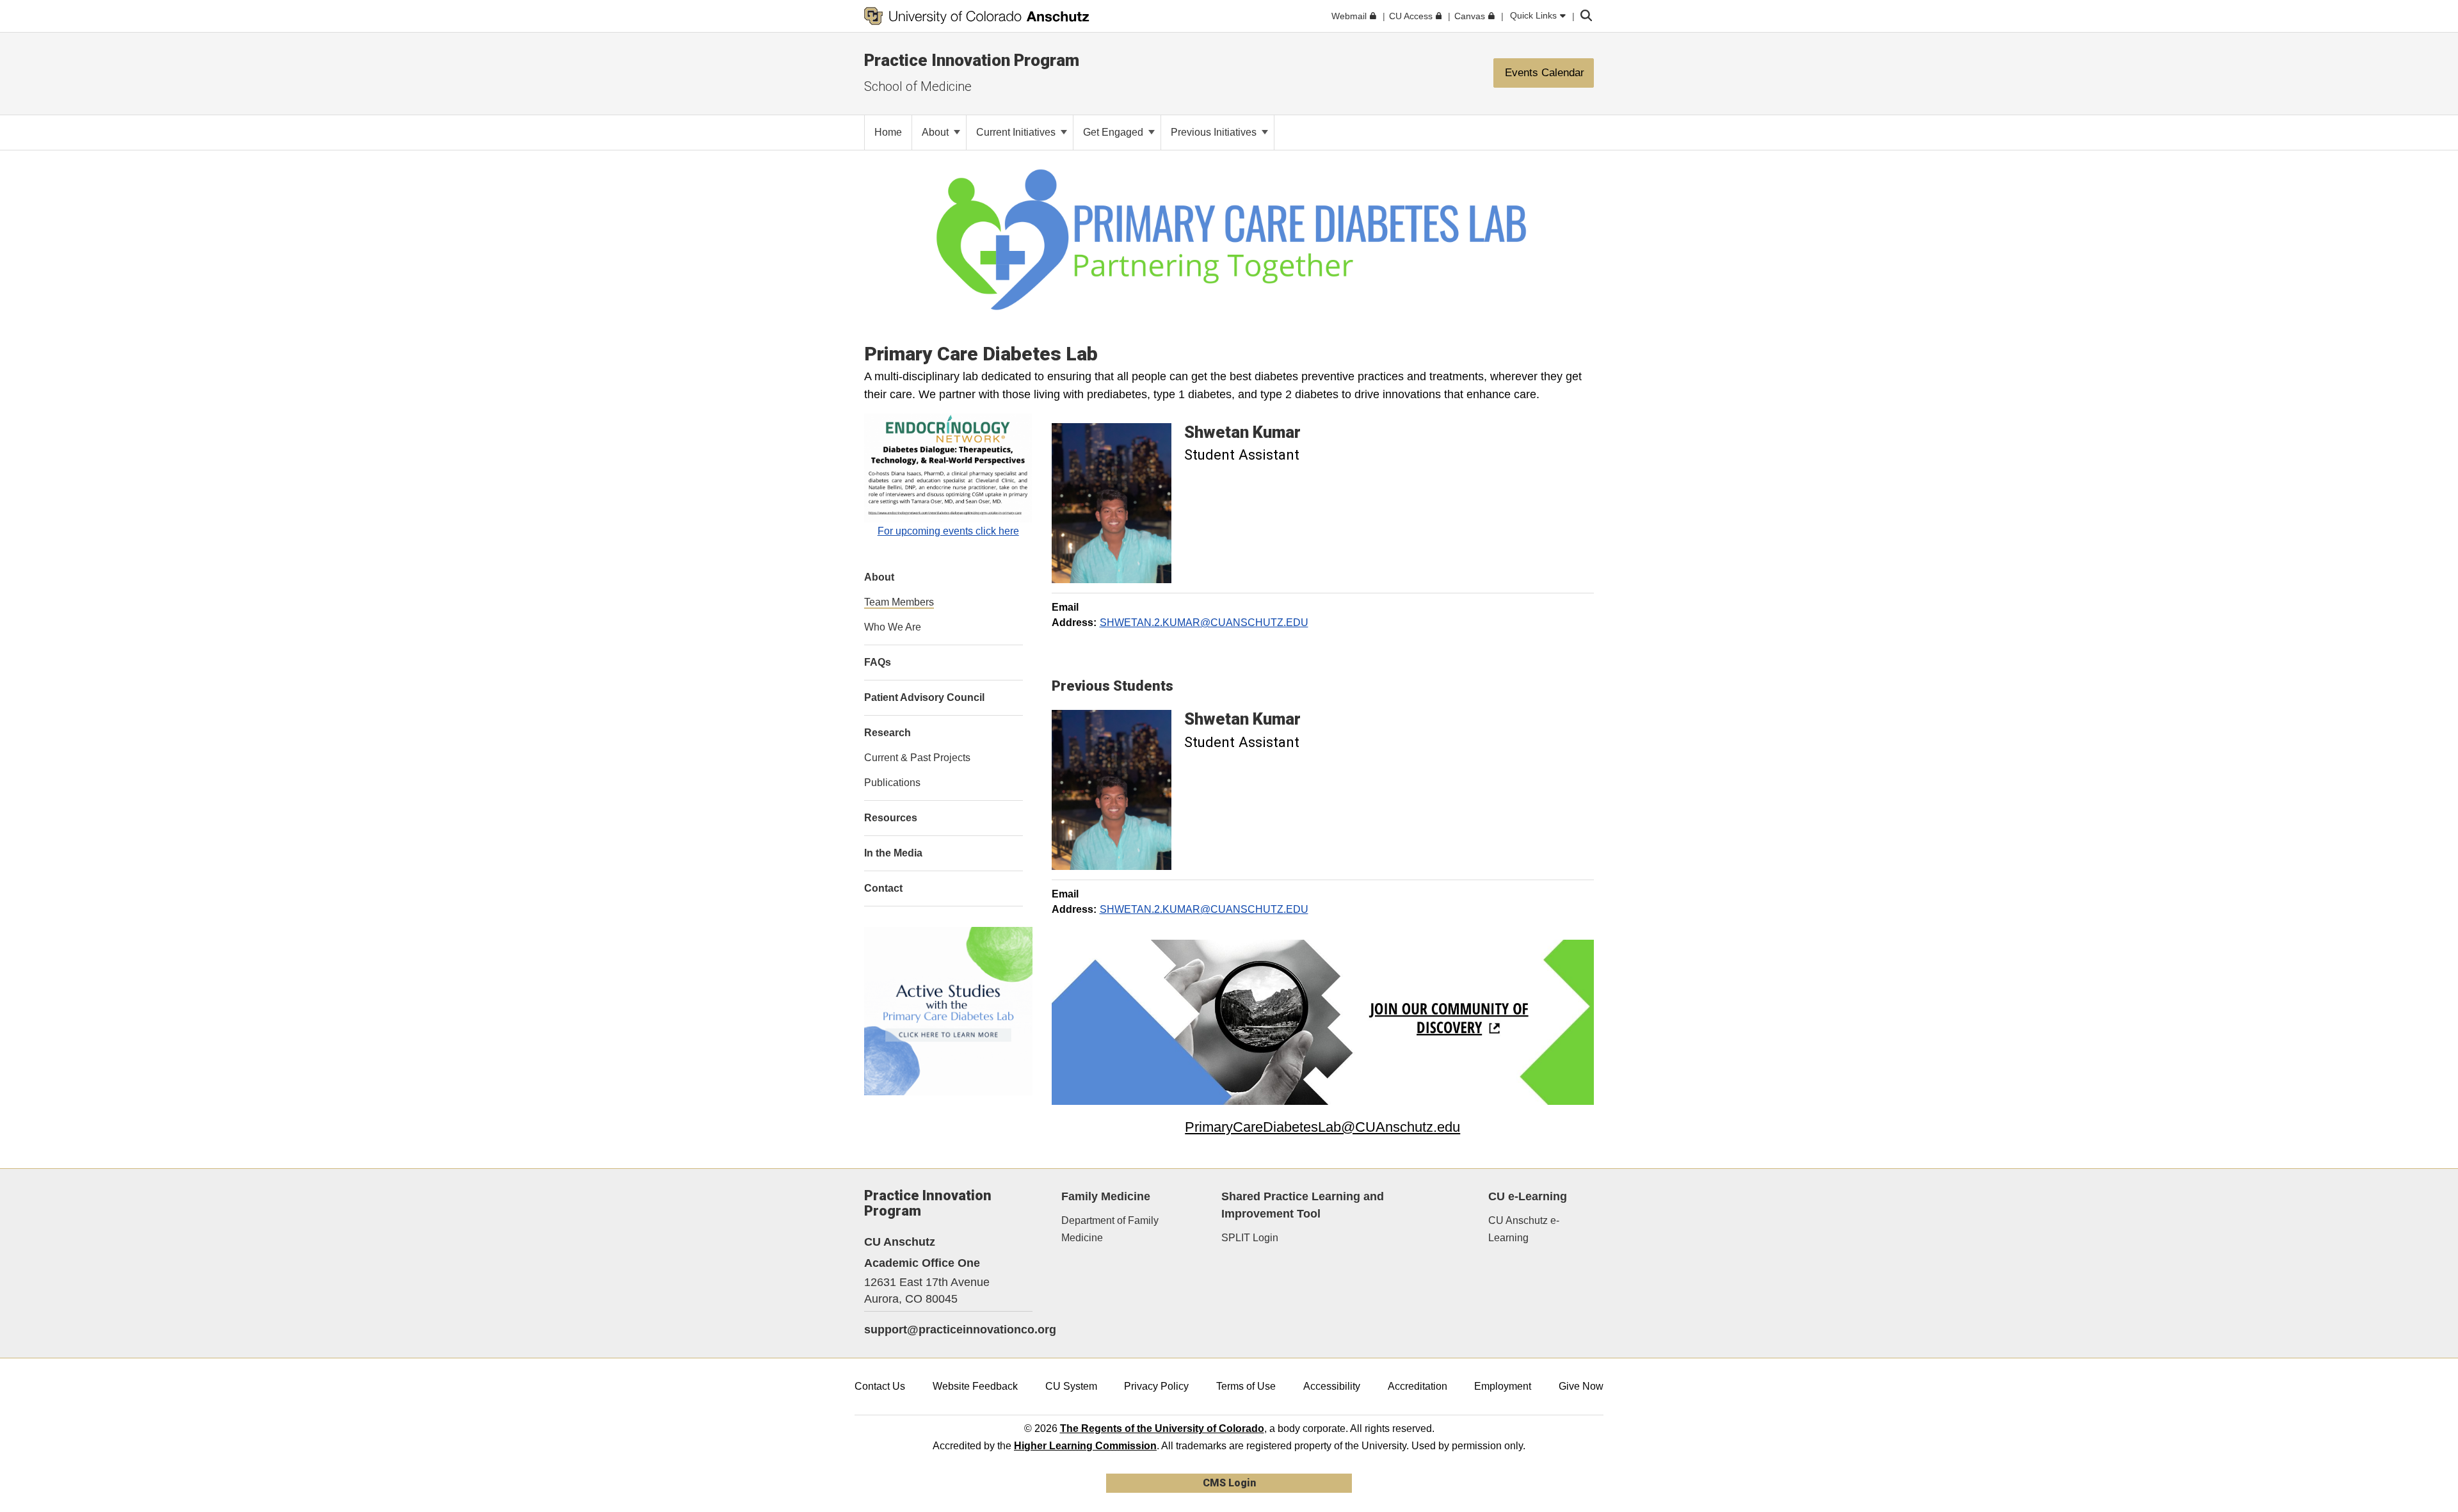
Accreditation (1418, 1386)
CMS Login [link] (1229, 1483)
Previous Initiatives (1215, 132)
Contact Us (880, 1386)
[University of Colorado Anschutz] (977, 16)
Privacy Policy (1156, 1386)
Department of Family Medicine (1110, 1229)
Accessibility (1332, 1386)
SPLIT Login (1250, 1238)
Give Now (1581, 1386)
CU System (1071, 1386)
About (936, 132)
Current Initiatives (1017, 132)
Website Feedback (975, 1386)
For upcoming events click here (948, 531)
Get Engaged (1114, 132)
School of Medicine (918, 86)
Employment (1503, 1386)
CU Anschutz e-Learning (1524, 1229)
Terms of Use (1246, 1386)
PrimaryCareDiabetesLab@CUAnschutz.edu (1322, 1127)
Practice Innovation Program (972, 60)
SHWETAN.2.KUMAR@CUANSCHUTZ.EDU (1204, 623)
